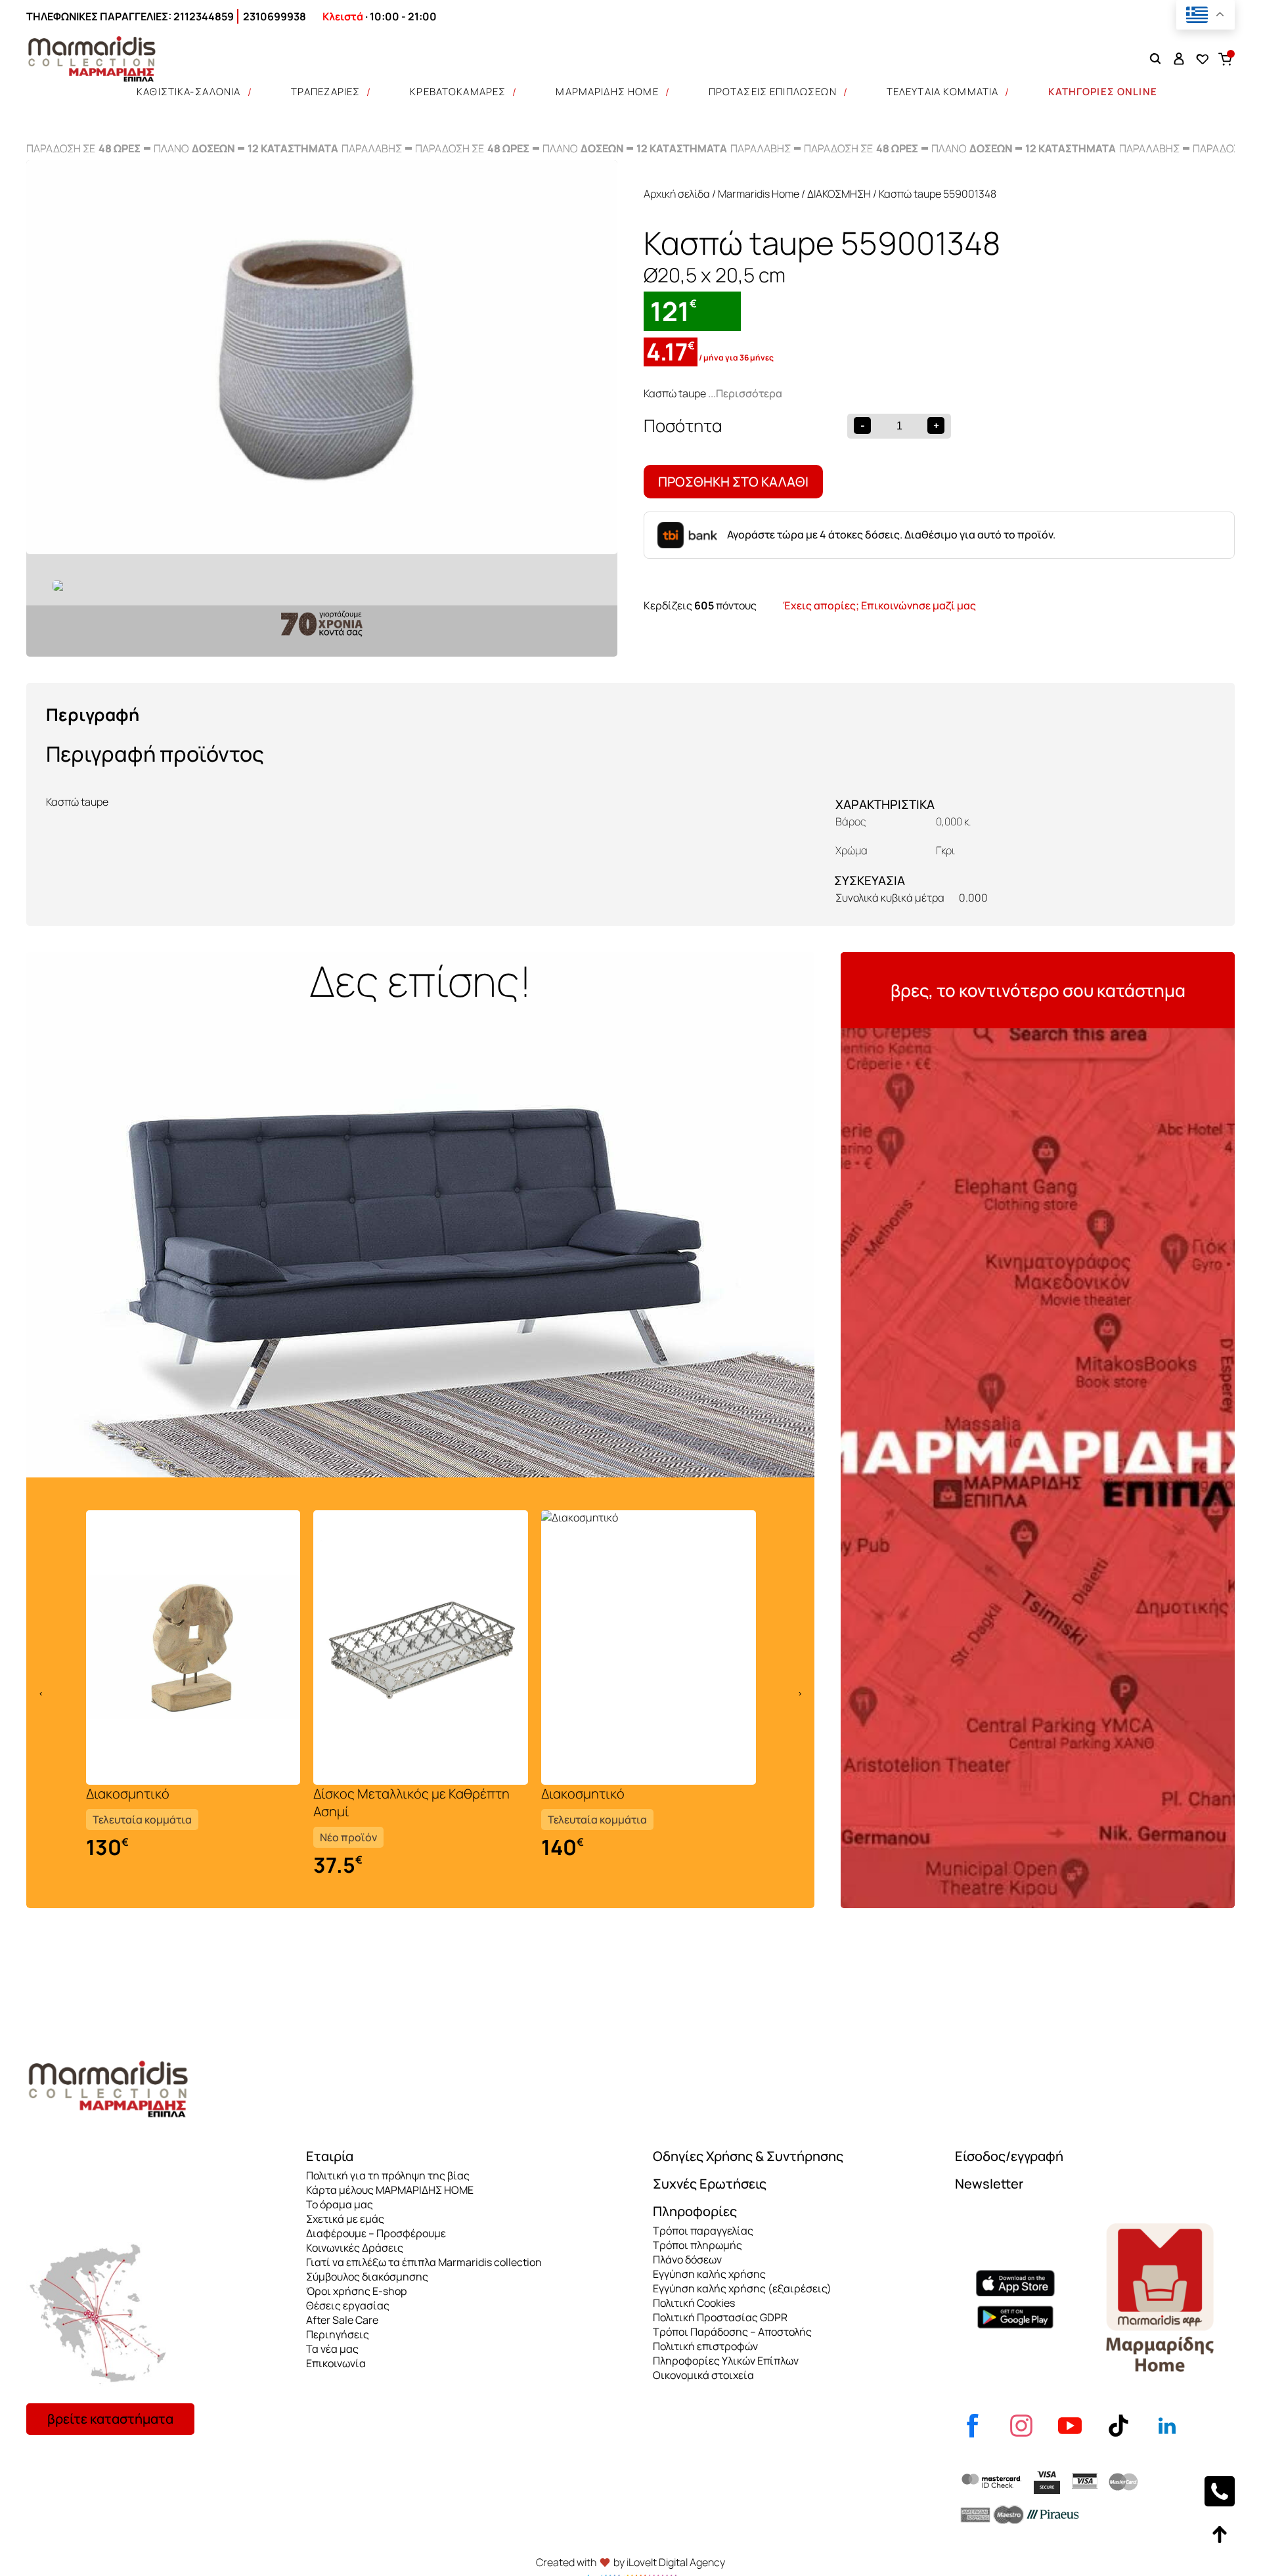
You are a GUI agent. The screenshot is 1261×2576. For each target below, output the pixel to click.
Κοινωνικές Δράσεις (355, 2248)
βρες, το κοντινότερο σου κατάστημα (1038, 990)
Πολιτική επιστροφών (705, 2346)
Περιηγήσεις (338, 2334)
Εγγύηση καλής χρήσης (709, 2274)
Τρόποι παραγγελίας (703, 2231)
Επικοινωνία (336, 2363)
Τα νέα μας (332, 2349)
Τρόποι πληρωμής (697, 2245)
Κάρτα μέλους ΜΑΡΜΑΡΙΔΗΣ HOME (390, 2190)
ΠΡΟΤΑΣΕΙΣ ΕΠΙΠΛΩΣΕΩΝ (773, 92)
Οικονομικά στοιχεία (703, 2375)
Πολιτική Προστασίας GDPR (720, 2317)
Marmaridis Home (759, 194)
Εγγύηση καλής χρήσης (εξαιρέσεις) (742, 2288)
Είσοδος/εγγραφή (1009, 2156)
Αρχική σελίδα (677, 194)
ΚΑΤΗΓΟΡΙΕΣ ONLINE (1103, 92)
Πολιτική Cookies (694, 2303)
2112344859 (204, 16)
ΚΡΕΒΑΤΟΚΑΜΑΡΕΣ (458, 92)
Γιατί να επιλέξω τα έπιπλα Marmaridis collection (424, 2262)
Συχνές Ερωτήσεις (710, 2184)
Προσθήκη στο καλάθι (733, 482)
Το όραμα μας (340, 2204)
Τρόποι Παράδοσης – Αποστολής (732, 2332)
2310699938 (275, 16)
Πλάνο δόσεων (687, 2259)
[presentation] (41, 1693)
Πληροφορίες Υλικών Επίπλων (726, 2361)
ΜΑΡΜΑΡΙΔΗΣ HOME (607, 92)
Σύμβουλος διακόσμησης (367, 2277)
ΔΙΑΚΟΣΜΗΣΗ (839, 194)
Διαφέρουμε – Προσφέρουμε (376, 2233)
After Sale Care (342, 2320)
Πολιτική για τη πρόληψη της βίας (388, 2175)
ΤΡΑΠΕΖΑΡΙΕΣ (326, 92)
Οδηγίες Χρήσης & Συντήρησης (748, 2156)
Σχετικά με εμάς (345, 2219)
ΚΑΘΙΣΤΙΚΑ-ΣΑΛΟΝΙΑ (189, 92)
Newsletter (989, 2184)
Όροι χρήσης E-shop (356, 2291)
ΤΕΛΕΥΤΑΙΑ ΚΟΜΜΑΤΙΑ (943, 92)
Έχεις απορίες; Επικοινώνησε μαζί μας (879, 605)
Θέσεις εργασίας (348, 2305)
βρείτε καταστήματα (110, 2419)
